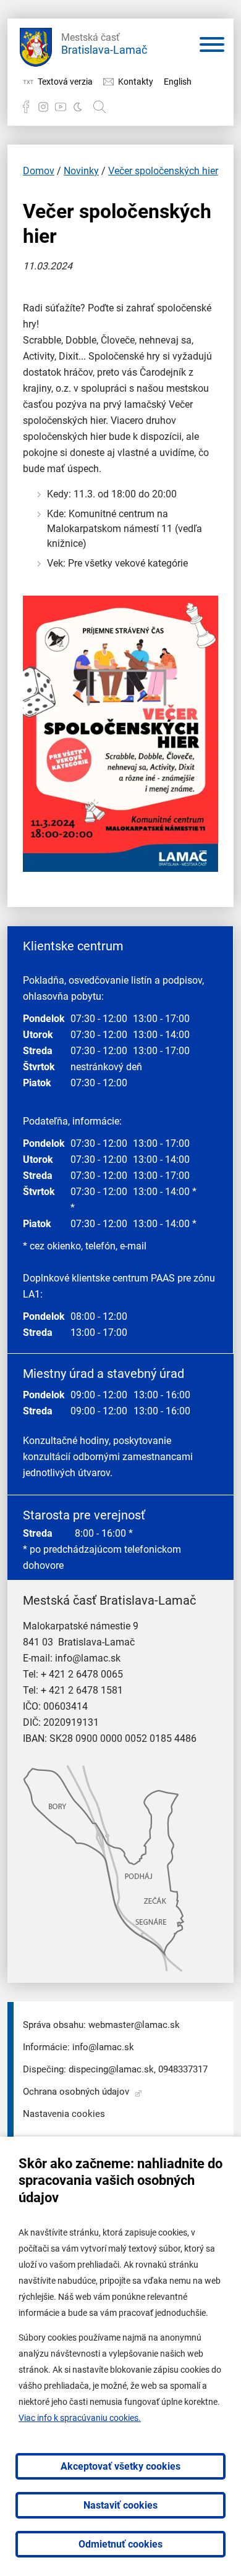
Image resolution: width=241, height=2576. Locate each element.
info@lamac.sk (88, 1658)
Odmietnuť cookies (120, 2544)
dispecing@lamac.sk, (112, 2069)
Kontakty (136, 82)
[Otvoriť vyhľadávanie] (99, 107)
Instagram (43, 107)
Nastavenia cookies (64, 2114)
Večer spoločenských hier (163, 171)
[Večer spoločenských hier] (120, 868)
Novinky (81, 171)
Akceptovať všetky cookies (120, 2466)
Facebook (26, 107)
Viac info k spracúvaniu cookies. (80, 2418)
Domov (39, 171)
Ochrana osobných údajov (76, 2092)
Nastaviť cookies (120, 2505)
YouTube (61, 107)
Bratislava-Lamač (104, 44)
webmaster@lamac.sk (134, 2025)
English (178, 82)
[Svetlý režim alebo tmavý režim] (78, 107)
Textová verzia (65, 82)
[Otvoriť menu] (212, 47)
